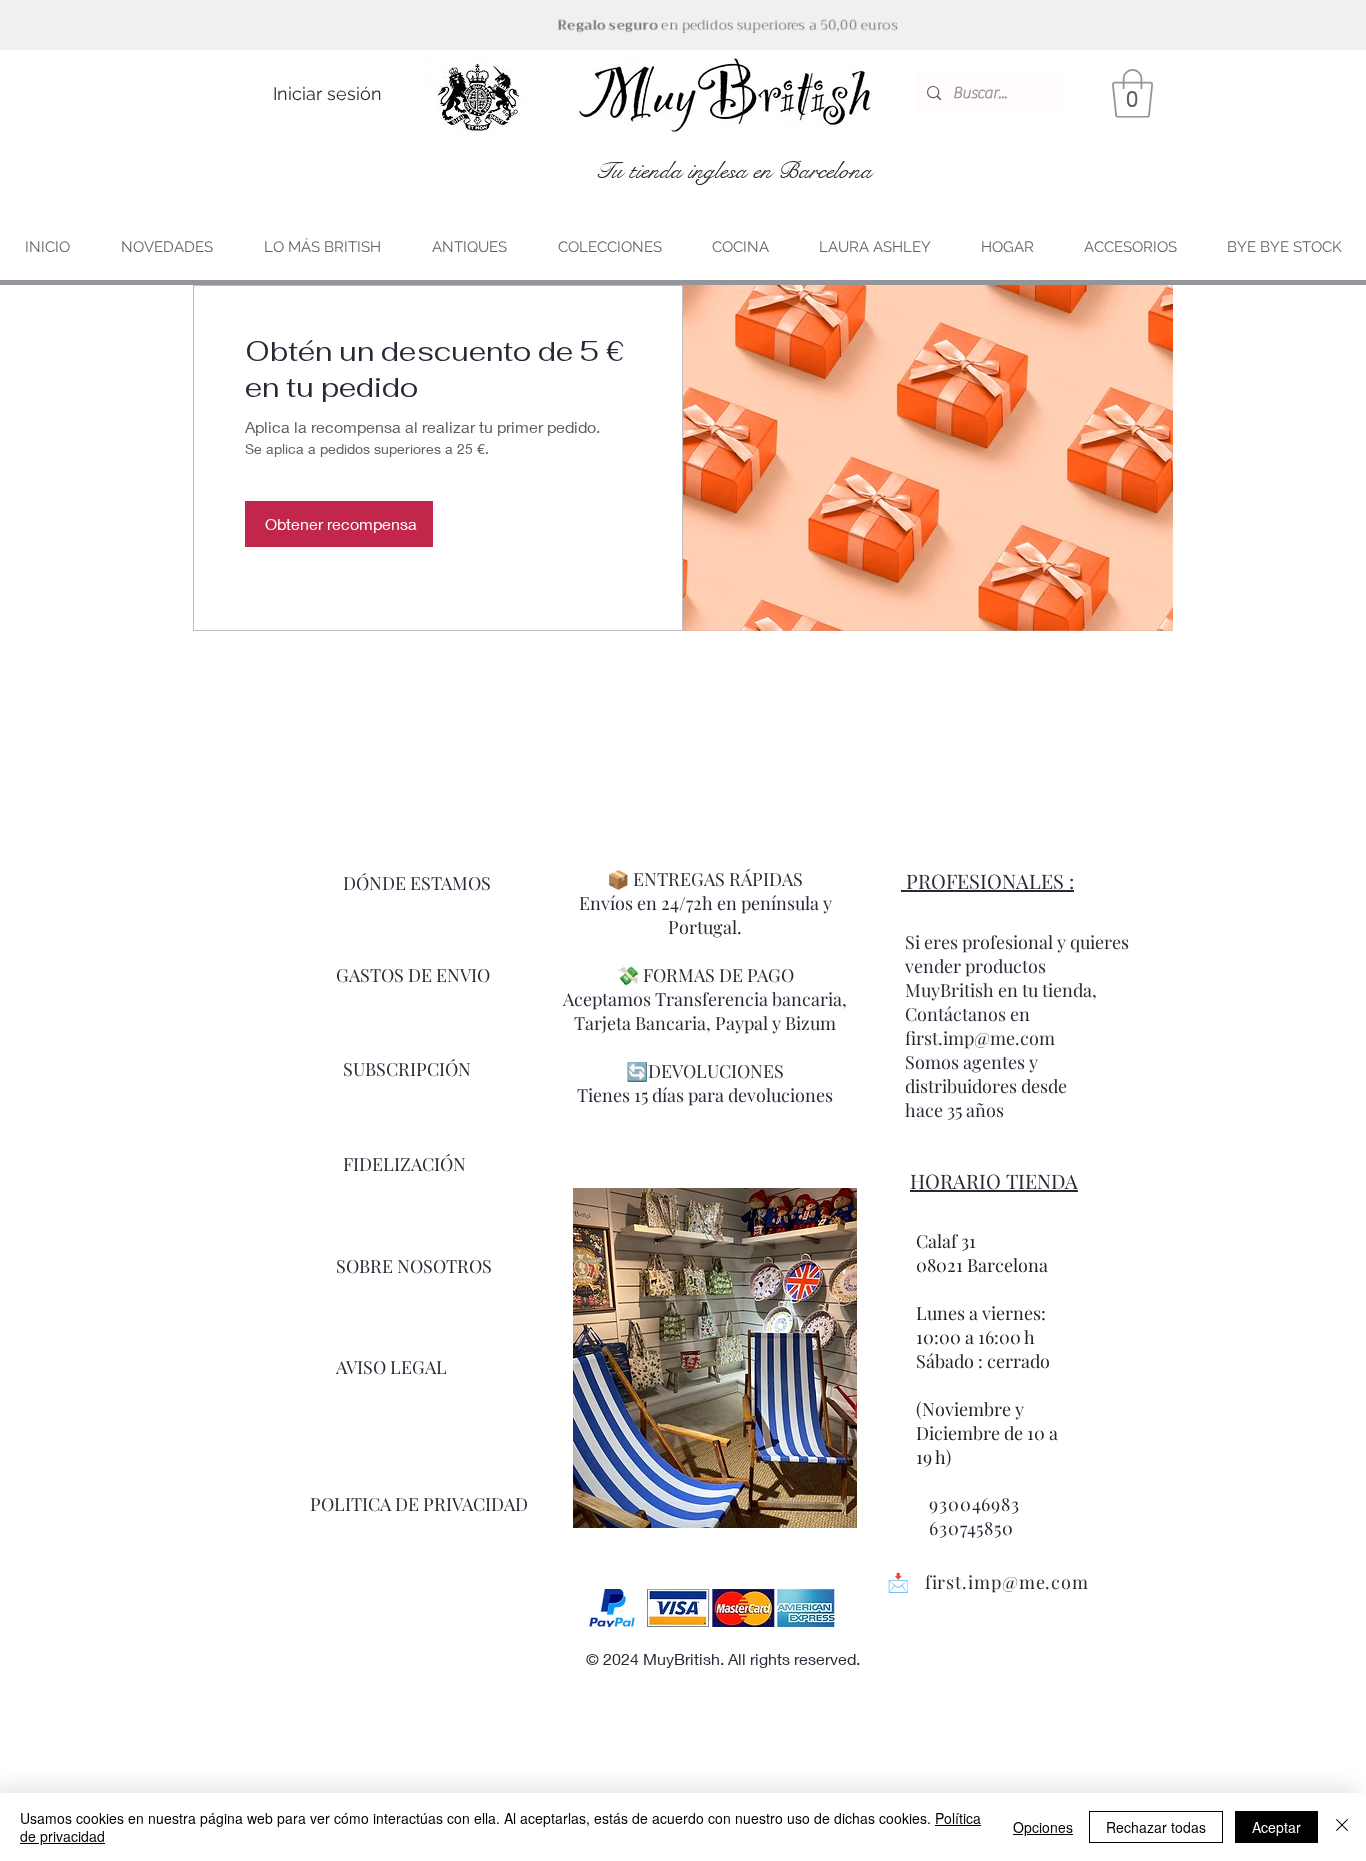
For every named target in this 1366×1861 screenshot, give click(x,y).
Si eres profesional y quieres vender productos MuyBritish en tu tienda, (1017, 966)
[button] (1132, 93)
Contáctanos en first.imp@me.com (980, 1026)
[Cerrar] (1342, 1827)
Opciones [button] (1043, 1827)
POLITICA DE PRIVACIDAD (419, 1504)
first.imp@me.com (1007, 1582)
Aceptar (1276, 1827)
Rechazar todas (1156, 1827)
